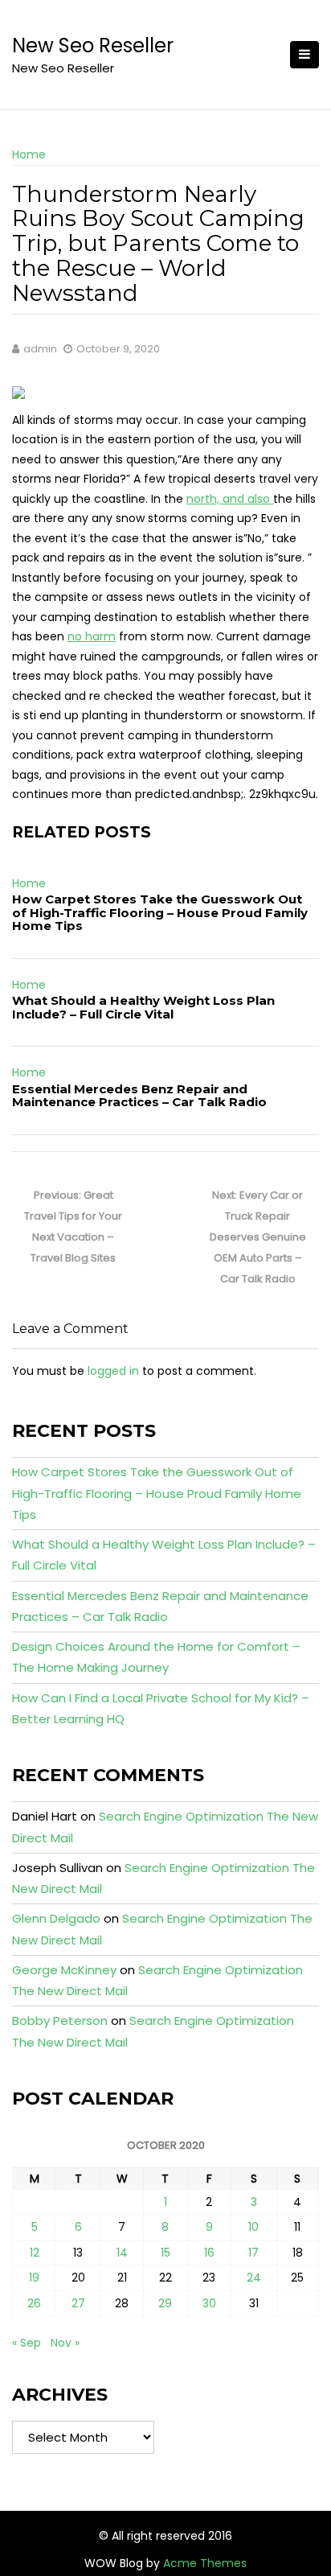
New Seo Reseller (93, 45)
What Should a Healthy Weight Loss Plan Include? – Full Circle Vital (143, 1007)
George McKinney (64, 1970)
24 (254, 2278)
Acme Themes (205, 2563)
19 (34, 2278)
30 (209, 2303)
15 (165, 2253)
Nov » (65, 2343)
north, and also (230, 499)
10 (253, 2227)
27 (78, 2303)
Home (29, 154)
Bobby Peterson (60, 2020)
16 (209, 2253)
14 (122, 2253)
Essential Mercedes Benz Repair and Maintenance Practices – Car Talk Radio (139, 1096)
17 (253, 2253)
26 (34, 2303)
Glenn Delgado (56, 1918)
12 (35, 2253)
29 (165, 2303)
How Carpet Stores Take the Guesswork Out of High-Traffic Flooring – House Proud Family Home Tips (160, 912)
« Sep (27, 2343)
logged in (113, 1371)
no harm (92, 636)
